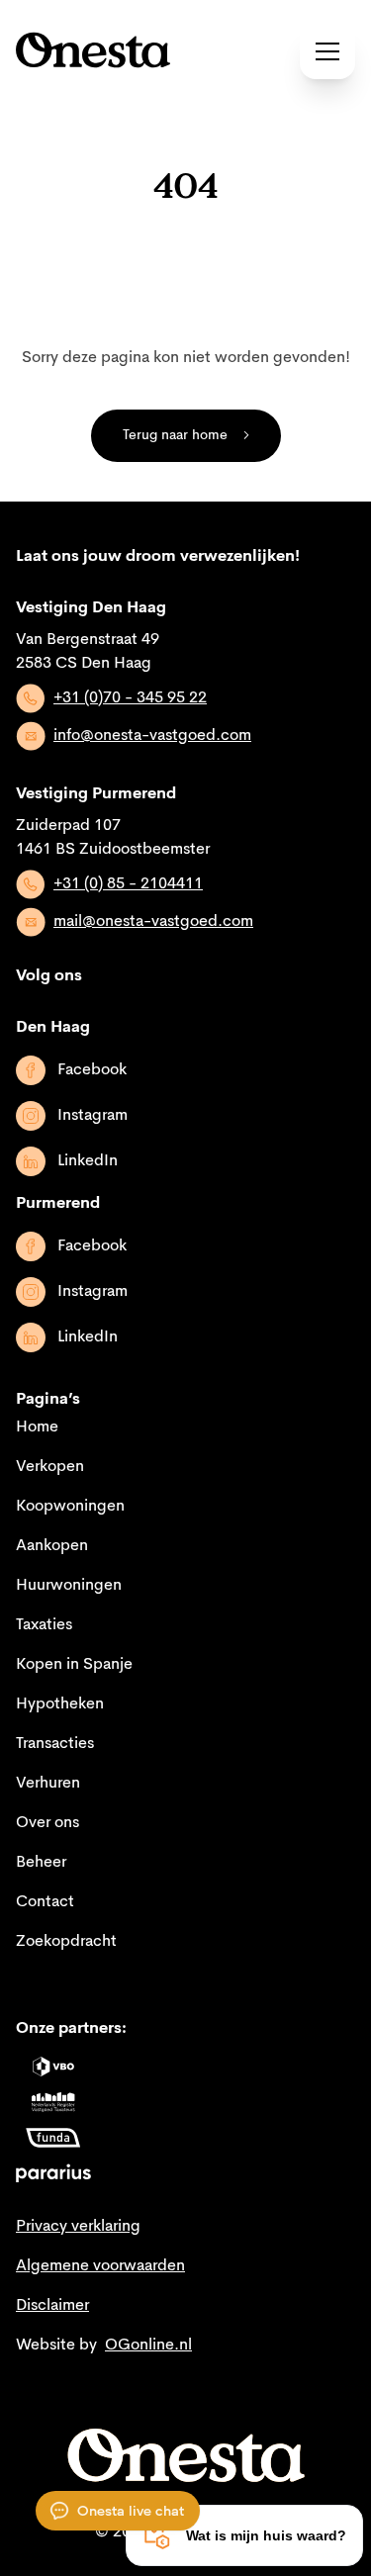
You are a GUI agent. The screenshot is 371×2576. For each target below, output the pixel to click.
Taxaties (44, 1625)
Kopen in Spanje (74, 1665)
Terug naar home (175, 435)
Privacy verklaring (78, 2227)
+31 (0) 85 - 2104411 (128, 884)
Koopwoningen (70, 1507)
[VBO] (53, 2067)
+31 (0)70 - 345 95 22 (130, 698)
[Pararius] (53, 2173)
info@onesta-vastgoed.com (152, 736)
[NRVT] (53, 2102)
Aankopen (52, 1546)
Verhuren (48, 1784)
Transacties (55, 1744)
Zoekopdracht (66, 1942)
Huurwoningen (69, 1586)
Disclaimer (52, 2306)
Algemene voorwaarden (100, 2266)
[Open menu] (327, 51)
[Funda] (53, 2138)
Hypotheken (60, 1704)
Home (37, 1427)
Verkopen (50, 1467)
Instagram (93, 1116)
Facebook (92, 1070)
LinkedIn (88, 1161)
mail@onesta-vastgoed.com (153, 922)
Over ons (47, 1823)
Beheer (41, 1863)
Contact (45, 1902)
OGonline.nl (148, 2346)
